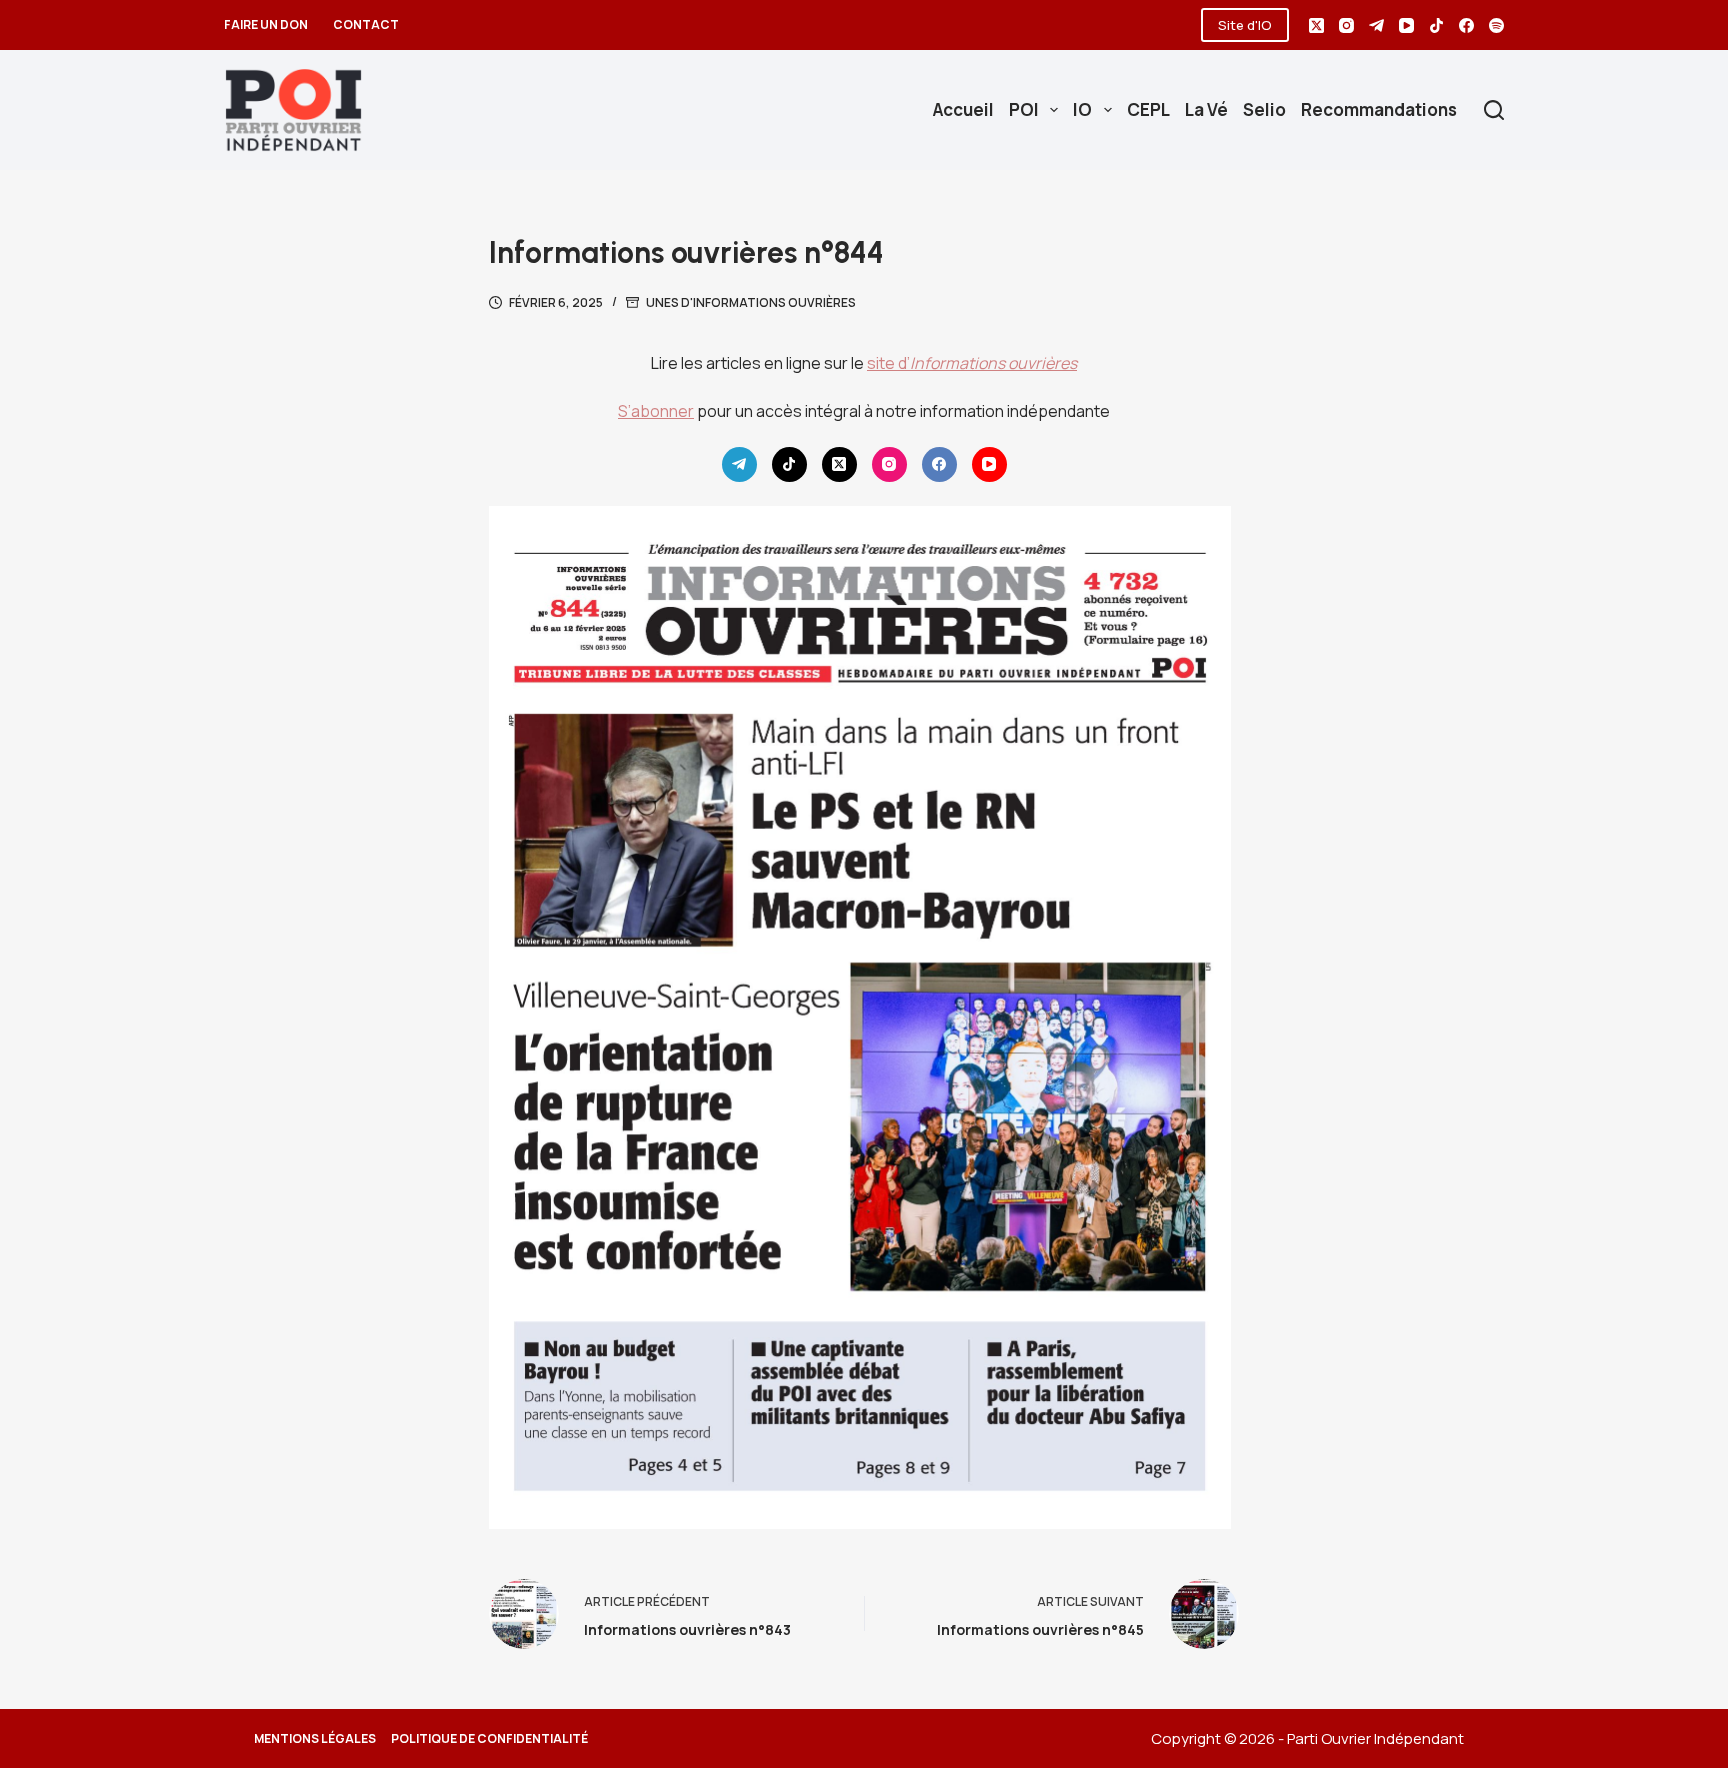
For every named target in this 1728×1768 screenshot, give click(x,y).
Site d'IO (1245, 25)
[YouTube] (1406, 25)
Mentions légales (315, 1739)
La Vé (1206, 109)
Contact (366, 24)
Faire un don (266, 24)
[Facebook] (1466, 25)
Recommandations (1379, 109)
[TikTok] (1436, 25)
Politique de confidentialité (489, 1739)
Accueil (963, 109)
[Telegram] (1376, 25)
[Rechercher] (1494, 110)
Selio (1264, 109)
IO (1082, 109)
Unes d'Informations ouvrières (751, 302)
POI (1024, 109)
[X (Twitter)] (1316, 25)
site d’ (972, 363)
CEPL (1148, 109)
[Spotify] (1496, 25)
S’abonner (656, 411)
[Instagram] (1346, 25)
